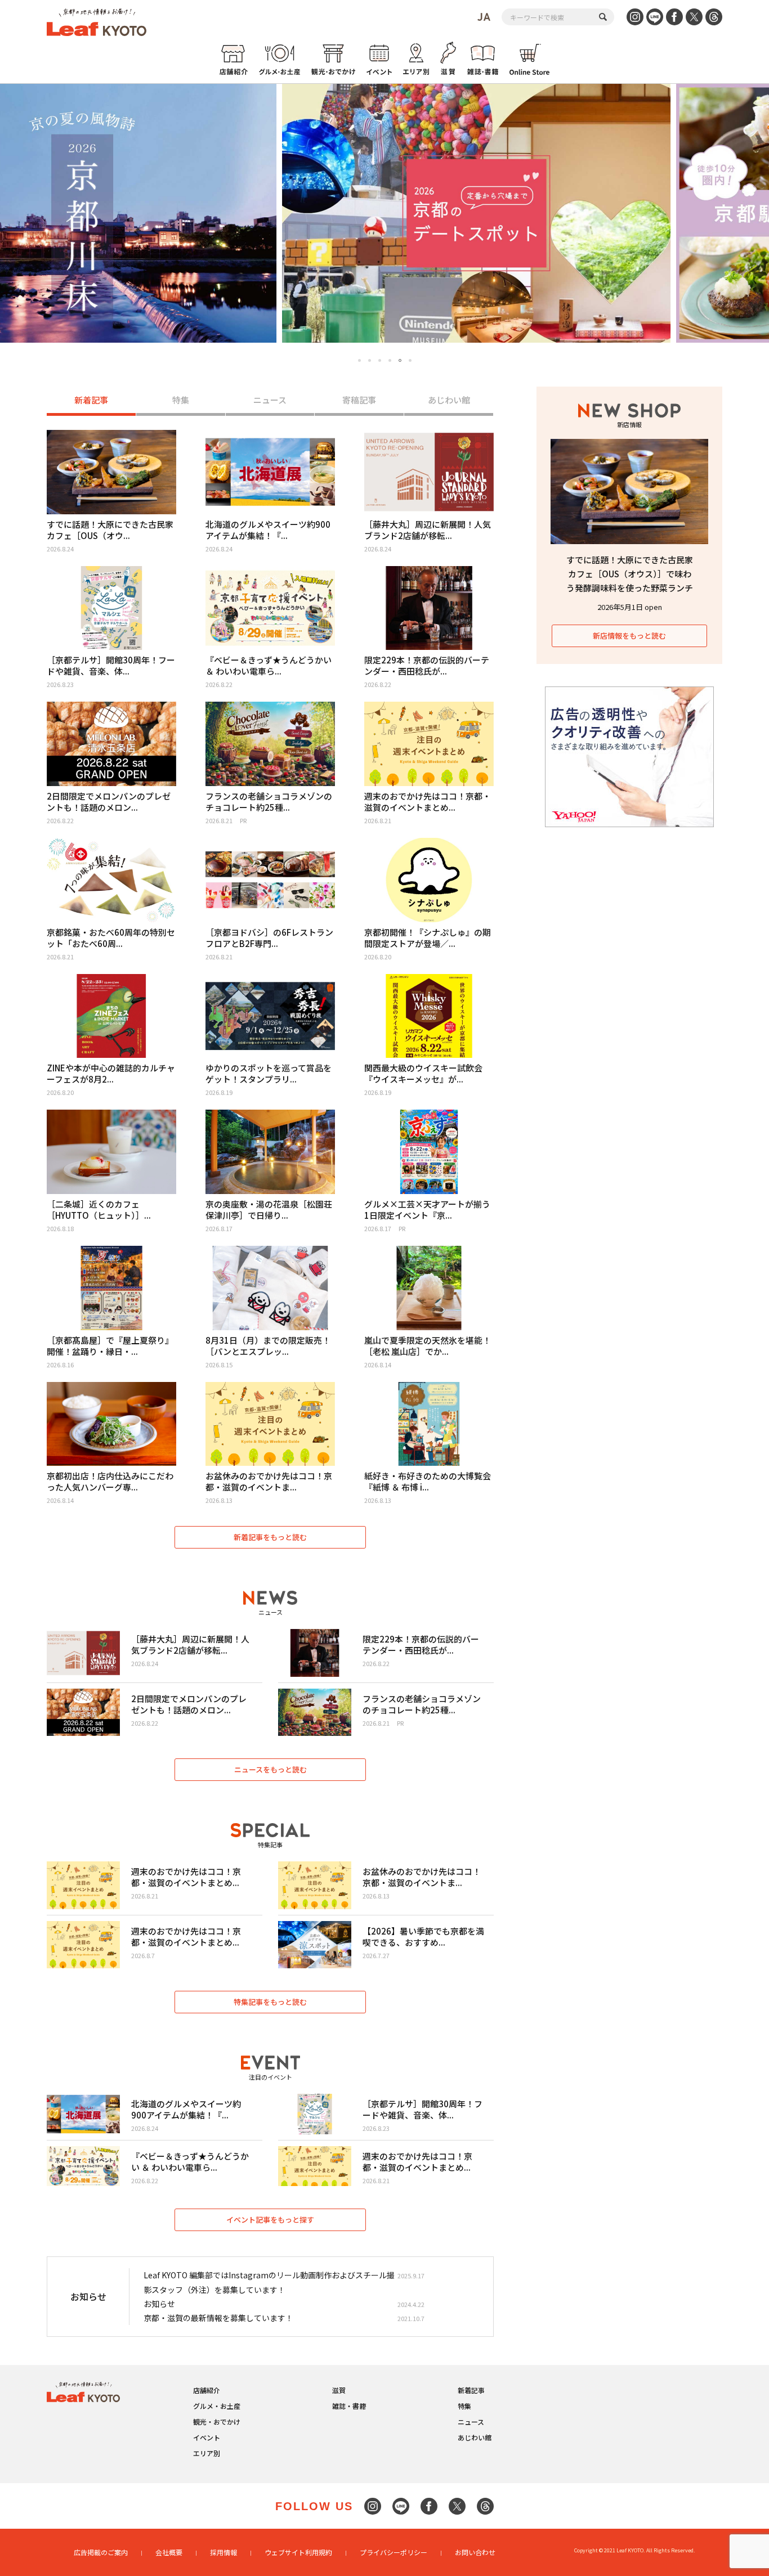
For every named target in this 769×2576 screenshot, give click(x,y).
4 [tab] (390, 360)
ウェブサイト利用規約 (298, 2552)
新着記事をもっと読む (270, 1537)
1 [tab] (359, 360)
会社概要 (169, 2552)
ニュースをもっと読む (271, 1769)
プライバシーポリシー (394, 2552)
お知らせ (159, 2304)
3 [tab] (380, 360)
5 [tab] (400, 360)
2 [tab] (370, 360)
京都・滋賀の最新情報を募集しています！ (218, 2318)
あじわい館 (449, 400)
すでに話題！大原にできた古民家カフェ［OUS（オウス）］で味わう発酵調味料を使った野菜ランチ (630, 574)
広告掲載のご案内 (101, 2552)
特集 (181, 400)
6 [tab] (410, 361)
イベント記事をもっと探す (270, 2220)
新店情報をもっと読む (629, 636)
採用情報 (223, 2552)
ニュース (270, 400)
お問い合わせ (475, 2552)
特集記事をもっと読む (270, 2002)
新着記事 (91, 400)
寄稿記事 (359, 400)
